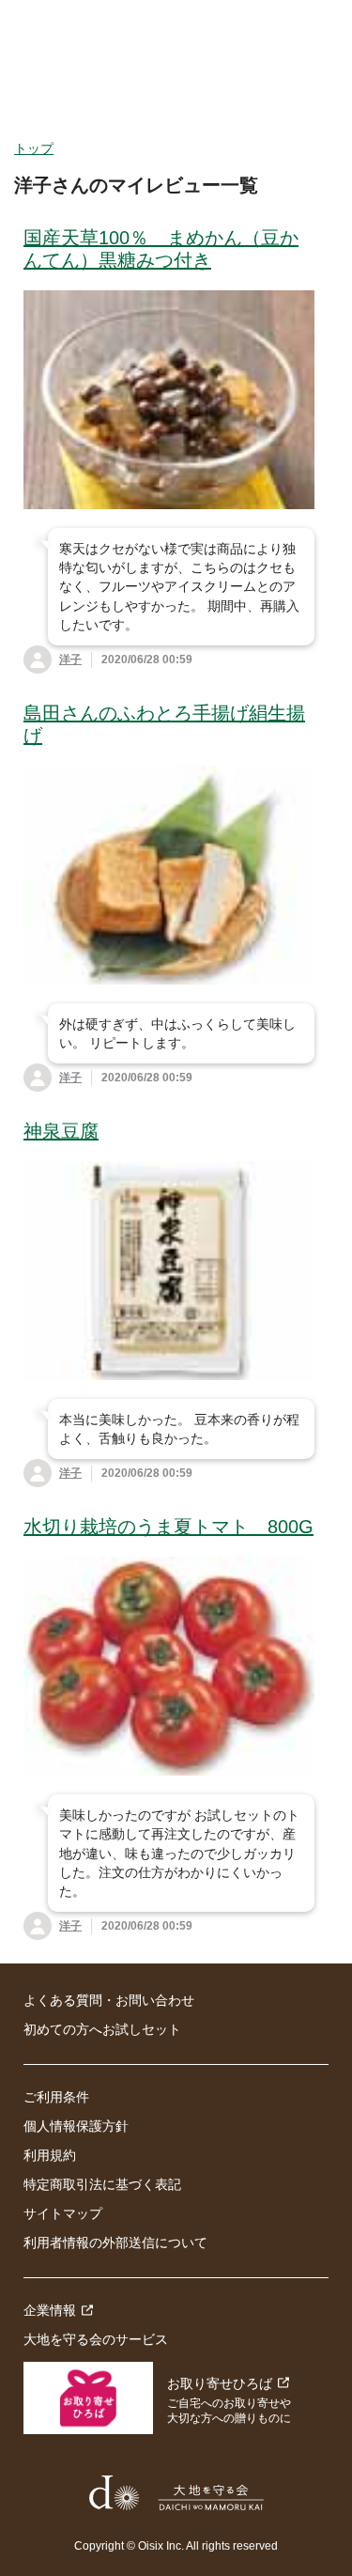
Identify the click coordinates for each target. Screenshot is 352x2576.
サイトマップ (63, 2213)
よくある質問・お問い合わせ (109, 2000)
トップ (34, 148)
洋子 (70, 660)
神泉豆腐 (61, 1131)
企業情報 (50, 2310)
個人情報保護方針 (76, 2126)
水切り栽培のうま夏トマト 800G (168, 1527)
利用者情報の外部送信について (115, 2242)
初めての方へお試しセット (102, 2029)
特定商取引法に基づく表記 (102, 2184)
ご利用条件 (56, 2097)
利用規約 (50, 2155)
